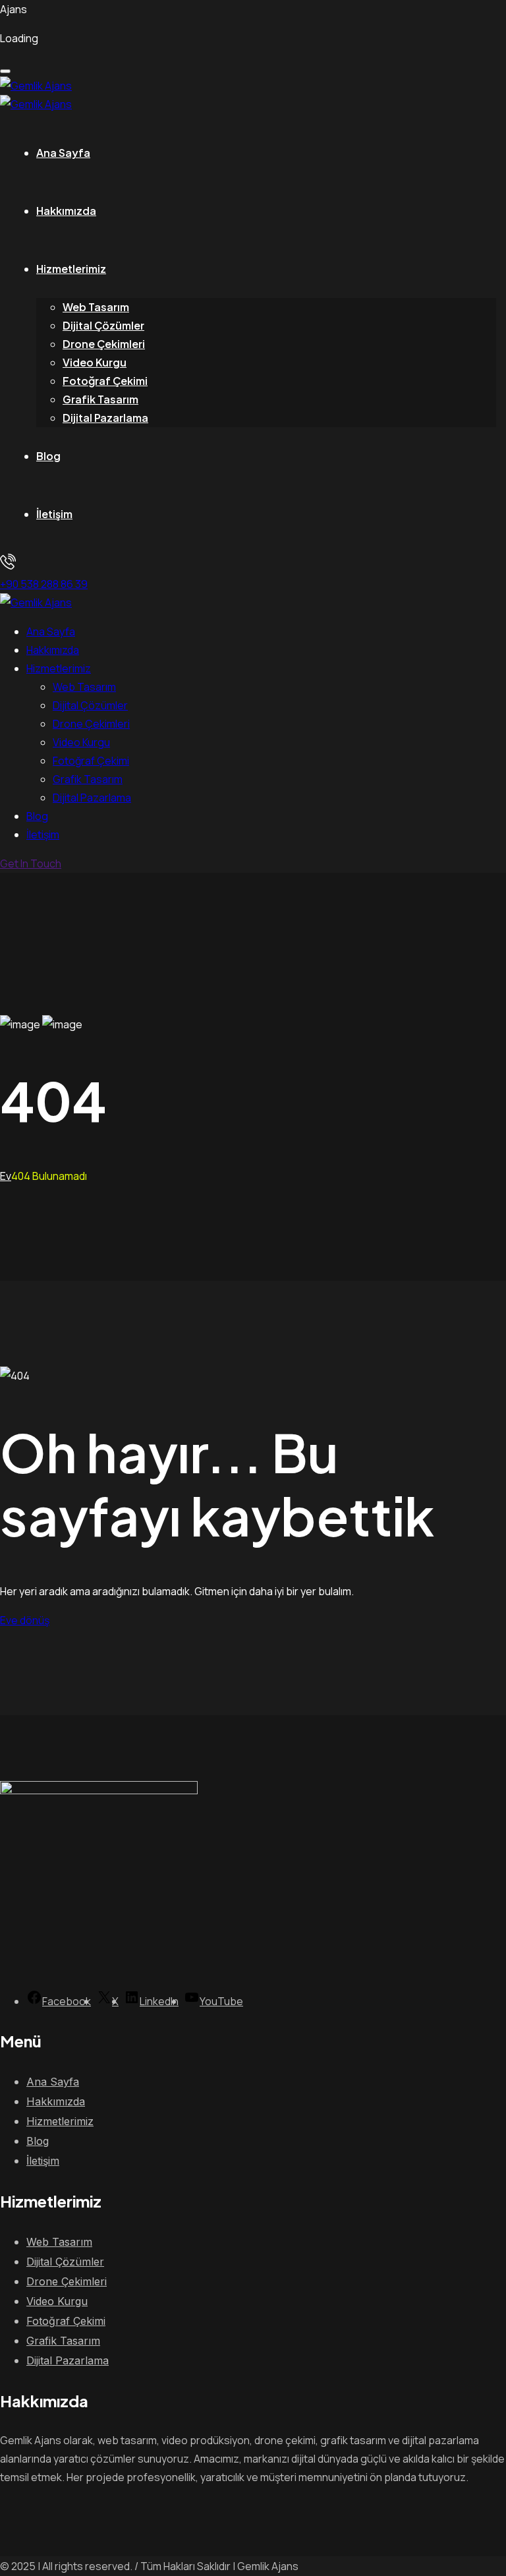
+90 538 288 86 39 (44, 584)
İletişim (54, 514)
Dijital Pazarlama (105, 418)
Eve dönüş (25, 1620)
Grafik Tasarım (100, 399)
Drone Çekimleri (104, 344)
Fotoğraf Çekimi (105, 381)
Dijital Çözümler (103, 325)
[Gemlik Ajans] (36, 86)
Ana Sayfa (63, 153)
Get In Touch (31, 864)
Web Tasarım (96, 307)
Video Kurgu (95, 362)
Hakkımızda (66, 211)
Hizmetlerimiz (71, 269)
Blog (48, 456)
